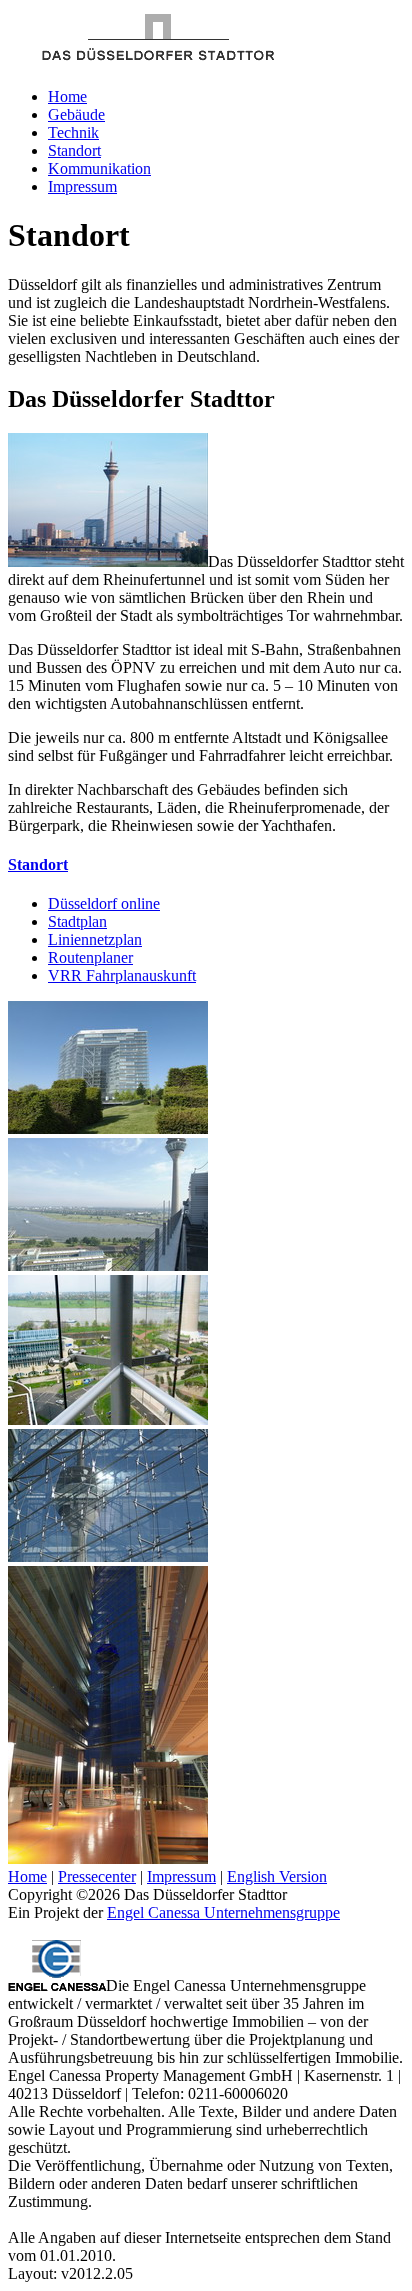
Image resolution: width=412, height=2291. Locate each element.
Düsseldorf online (104, 903)
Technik (73, 132)
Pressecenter (97, 1876)
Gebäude (76, 114)
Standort (74, 150)
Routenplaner (90, 957)
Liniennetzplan (95, 939)
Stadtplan (77, 921)
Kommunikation (99, 168)
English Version (277, 1876)
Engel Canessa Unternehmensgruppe (223, 1912)
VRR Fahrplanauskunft (122, 975)
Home (67, 96)
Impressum (82, 186)
